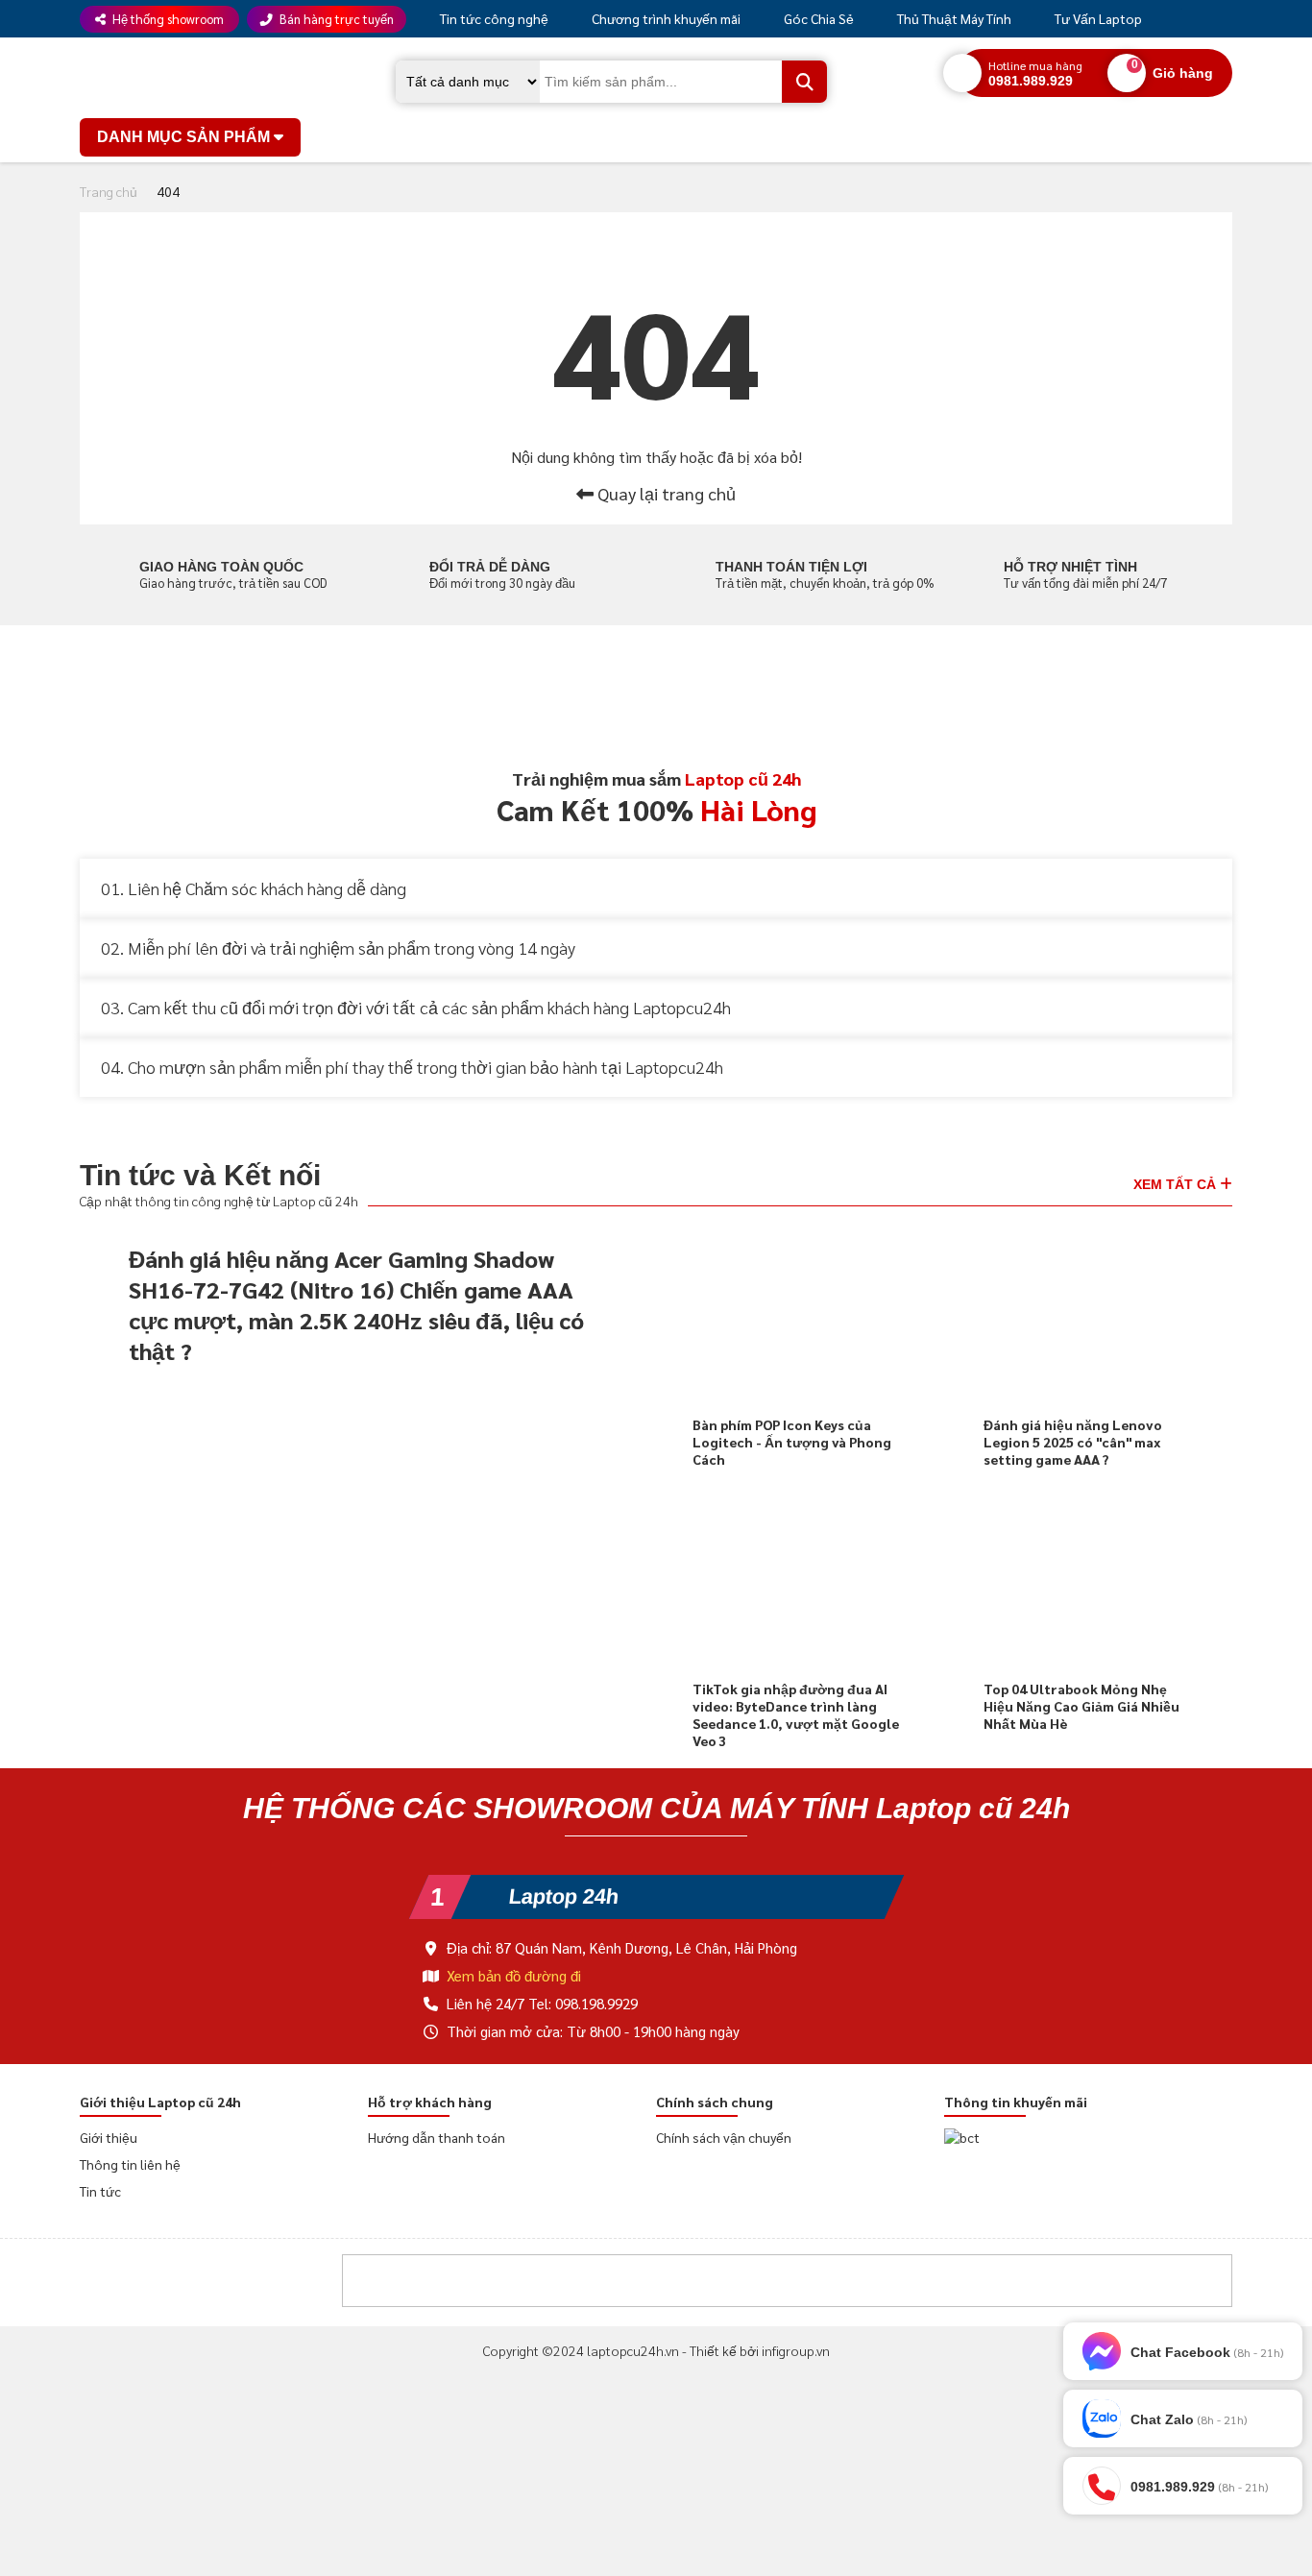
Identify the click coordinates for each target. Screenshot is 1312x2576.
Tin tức (100, 2195)
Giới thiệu (108, 2141)
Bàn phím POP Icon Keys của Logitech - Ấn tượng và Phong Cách (790, 1441)
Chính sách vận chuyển (723, 2141)
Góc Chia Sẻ (812, 18)
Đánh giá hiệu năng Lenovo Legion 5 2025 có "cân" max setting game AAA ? (1072, 1441)
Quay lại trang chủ (665, 493)
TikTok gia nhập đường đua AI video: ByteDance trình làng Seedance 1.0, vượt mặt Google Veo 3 (794, 1713)
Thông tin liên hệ (130, 2168)
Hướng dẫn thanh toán (435, 2141)
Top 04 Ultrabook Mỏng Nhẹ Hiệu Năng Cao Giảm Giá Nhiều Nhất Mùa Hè (1081, 1705)
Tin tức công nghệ (492, 18)
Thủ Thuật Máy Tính (947, 18)
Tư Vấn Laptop (1089, 18)
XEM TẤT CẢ (1179, 1181)
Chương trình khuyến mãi (661, 18)
